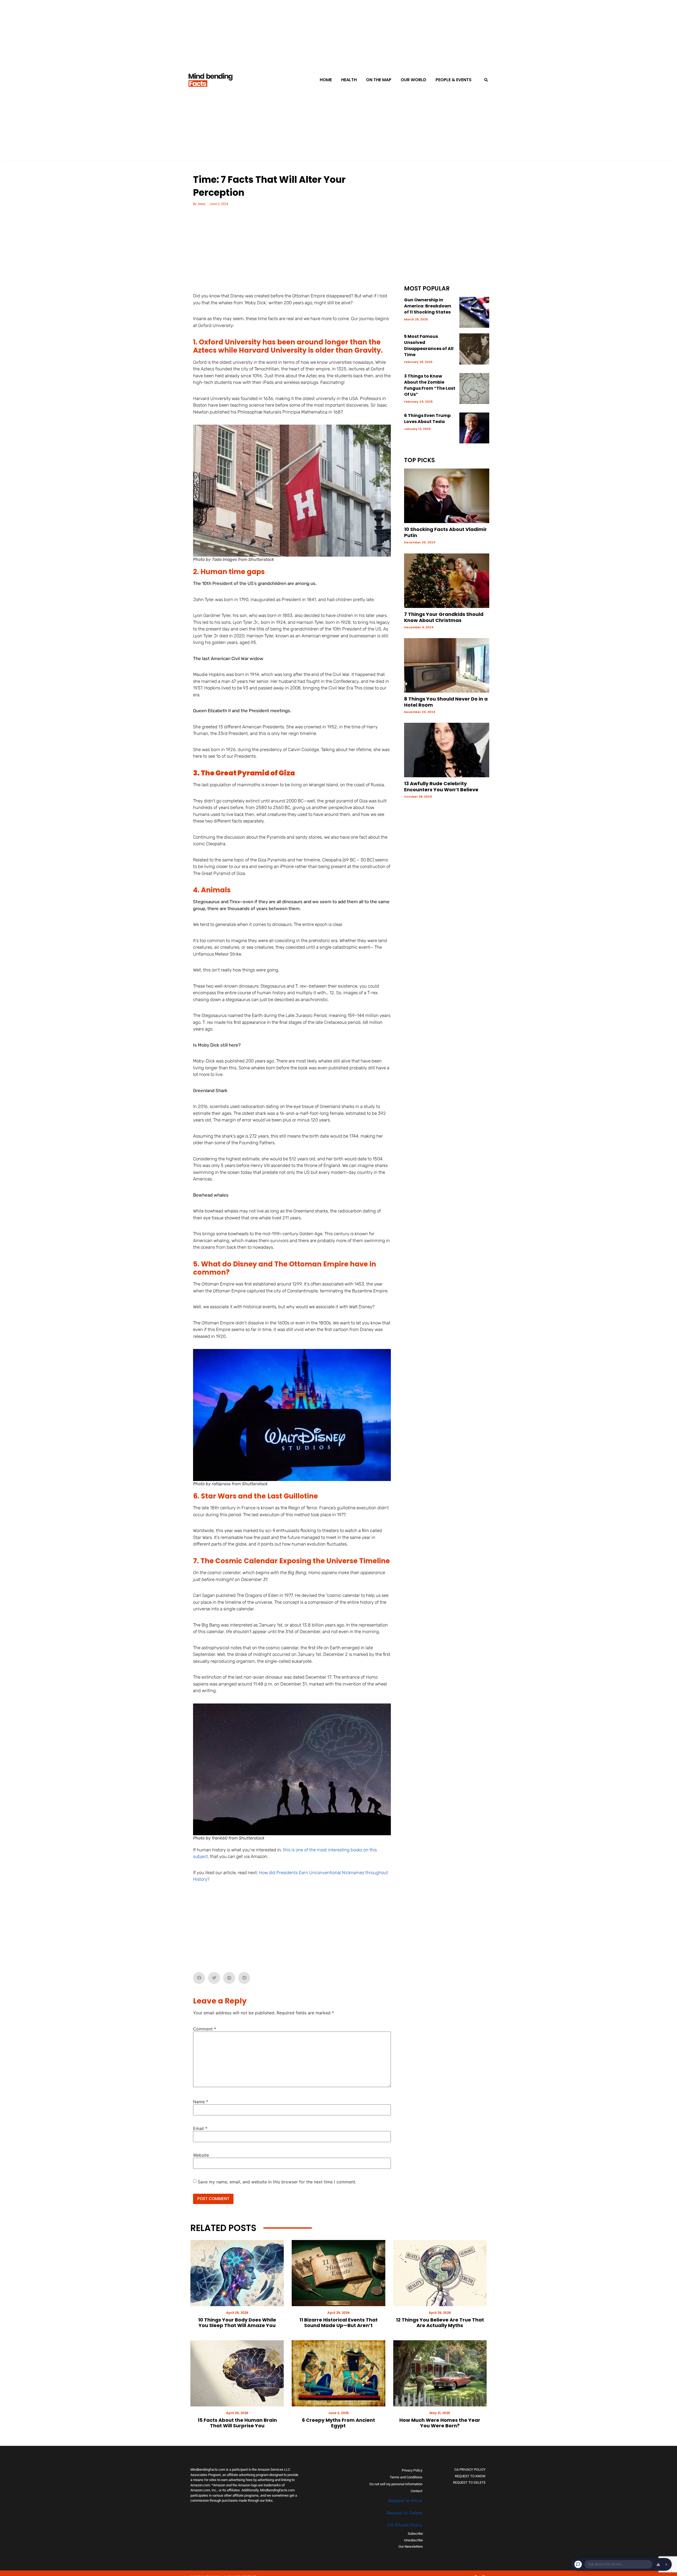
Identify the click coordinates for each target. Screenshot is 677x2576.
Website (201, 2155)
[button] (486, 80)
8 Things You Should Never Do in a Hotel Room (446, 702)
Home (326, 80)
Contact (417, 2491)
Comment (205, 2029)
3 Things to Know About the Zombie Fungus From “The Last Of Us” (430, 385)
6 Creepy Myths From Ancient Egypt (338, 2423)
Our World (413, 80)
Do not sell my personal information (396, 2484)
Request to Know (405, 2501)
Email (200, 2128)
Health (349, 80)
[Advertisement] (292, 253)
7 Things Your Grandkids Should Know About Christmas (444, 617)
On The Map (379, 80)
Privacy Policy (412, 2470)
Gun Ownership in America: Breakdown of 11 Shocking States (428, 306)
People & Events (454, 80)
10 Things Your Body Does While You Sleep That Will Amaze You (237, 2323)
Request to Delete (404, 2513)
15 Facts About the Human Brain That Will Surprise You (237, 2423)
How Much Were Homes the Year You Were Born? (440, 2423)
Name (201, 2102)
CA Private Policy (405, 2525)
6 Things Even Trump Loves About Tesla (427, 419)
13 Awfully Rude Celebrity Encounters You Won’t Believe (441, 787)
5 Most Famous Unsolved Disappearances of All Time (429, 346)
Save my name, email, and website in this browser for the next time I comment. (277, 2182)
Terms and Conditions (406, 2477)
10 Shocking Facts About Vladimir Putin (445, 532)
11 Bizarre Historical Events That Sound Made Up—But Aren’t (338, 2323)
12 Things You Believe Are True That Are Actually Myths (440, 2323)
